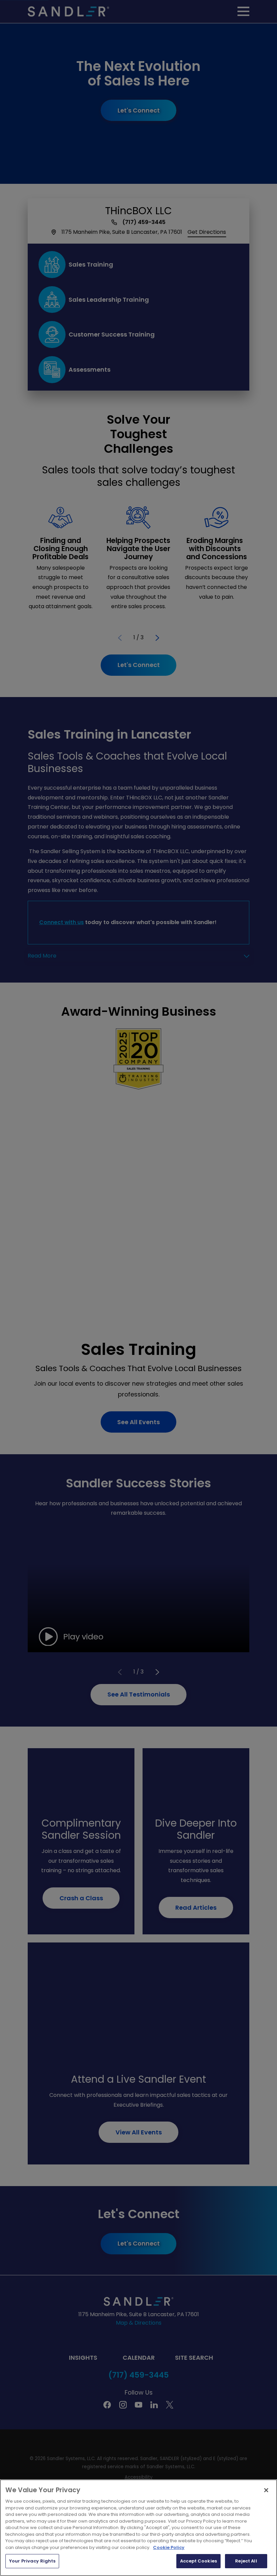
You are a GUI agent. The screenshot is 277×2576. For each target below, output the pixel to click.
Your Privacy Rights (32, 2561)
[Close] (266, 2490)
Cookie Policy (169, 2547)
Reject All (246, 2561)
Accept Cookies (198, 2561)
